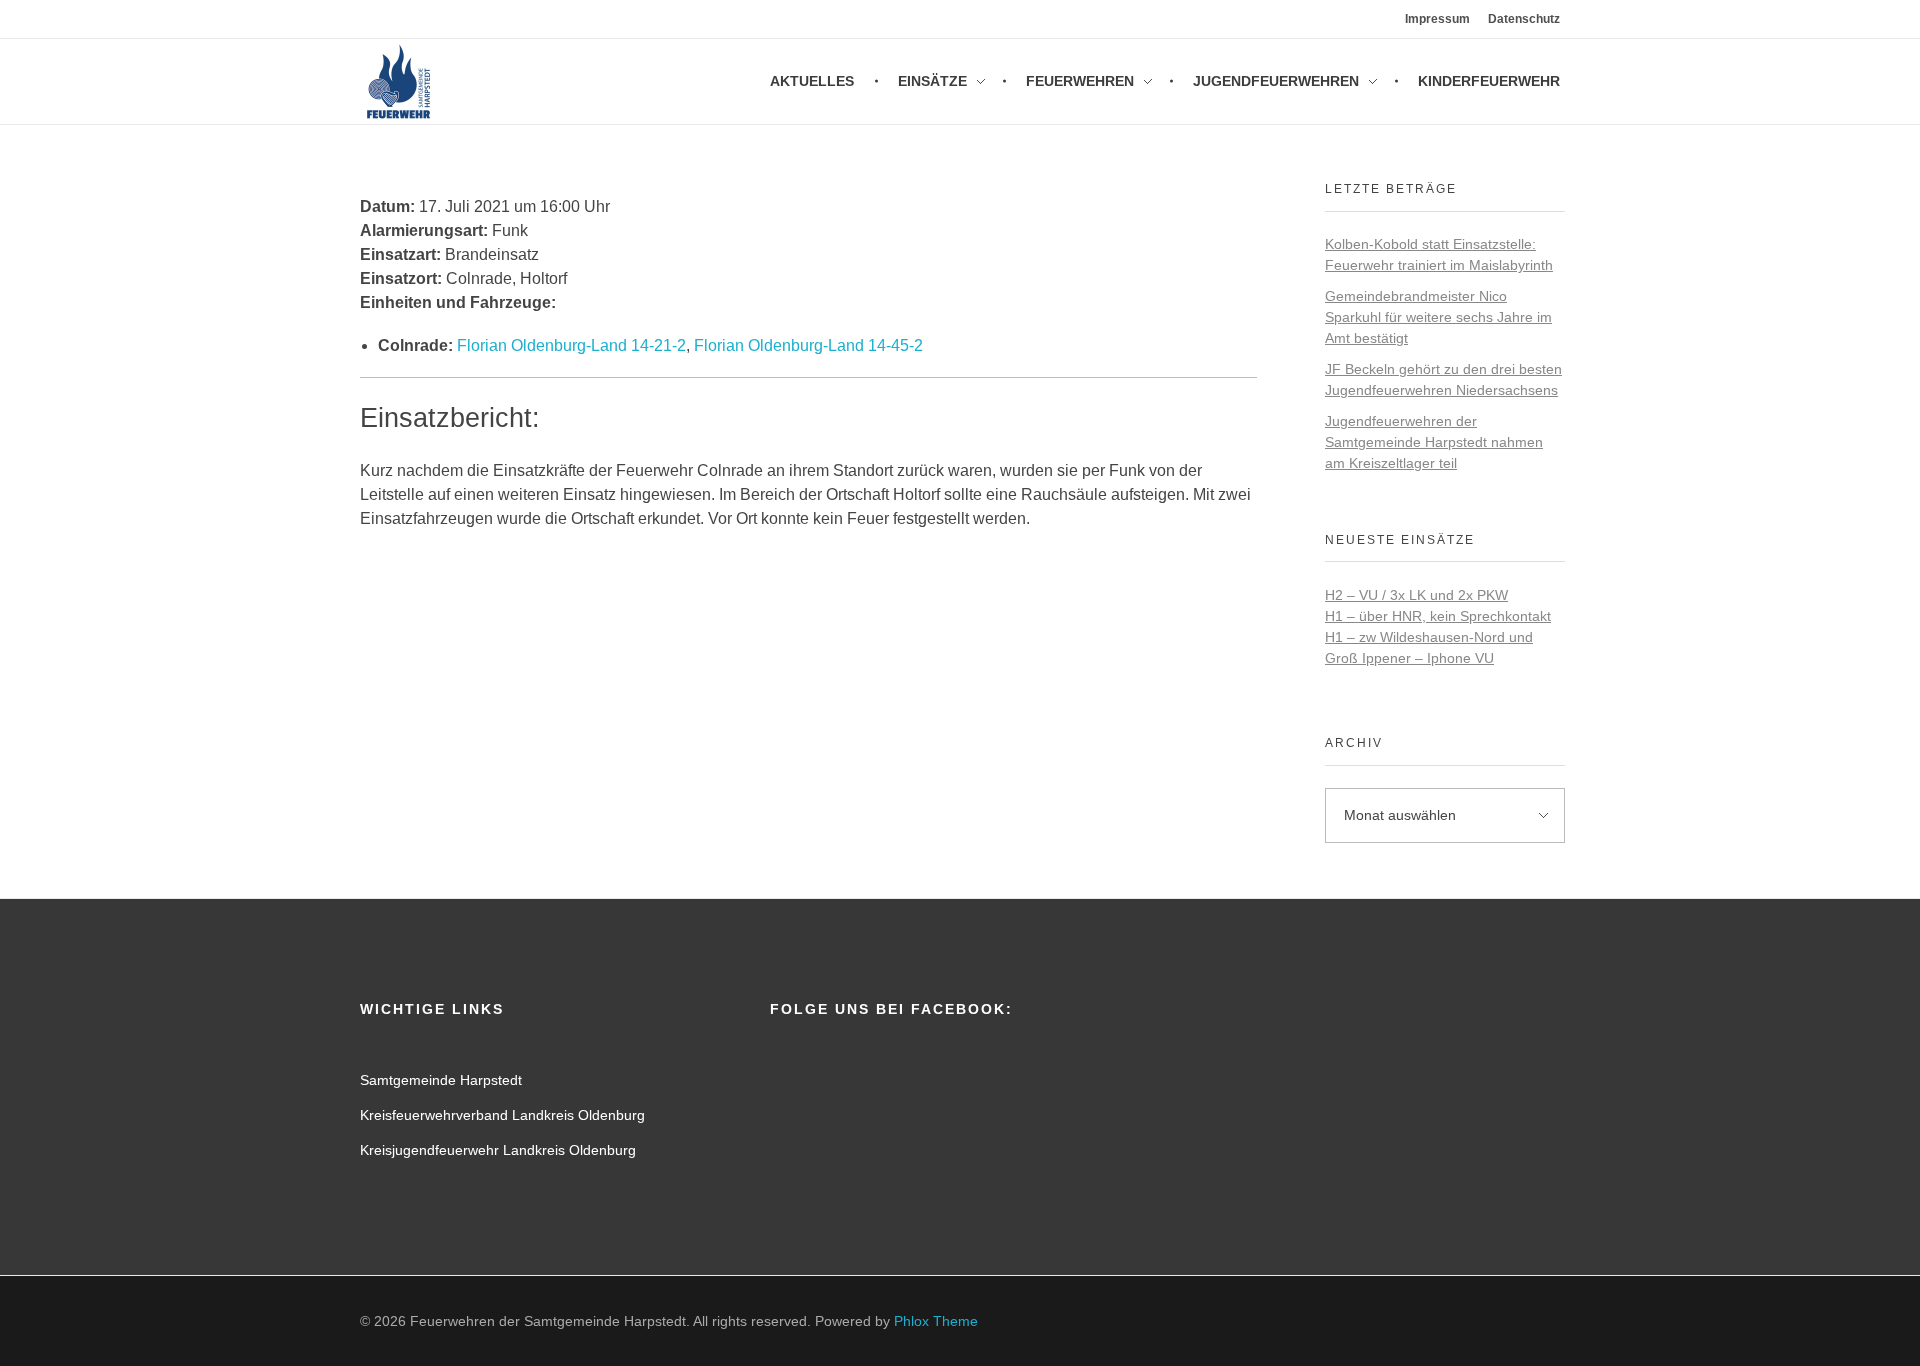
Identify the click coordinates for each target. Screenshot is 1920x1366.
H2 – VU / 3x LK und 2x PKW (1416, 595)
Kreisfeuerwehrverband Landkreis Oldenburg (502, 1115)
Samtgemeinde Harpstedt (441, 1080)
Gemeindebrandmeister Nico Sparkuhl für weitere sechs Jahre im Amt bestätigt (1438, 317)
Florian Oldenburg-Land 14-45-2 (808, 345)
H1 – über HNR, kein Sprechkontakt (1438, 616)
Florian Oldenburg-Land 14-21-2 (571, 345)
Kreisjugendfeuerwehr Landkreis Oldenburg (498, 1150)
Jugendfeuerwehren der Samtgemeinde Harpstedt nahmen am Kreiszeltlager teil (1434, 442)
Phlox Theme (936, 1321)
